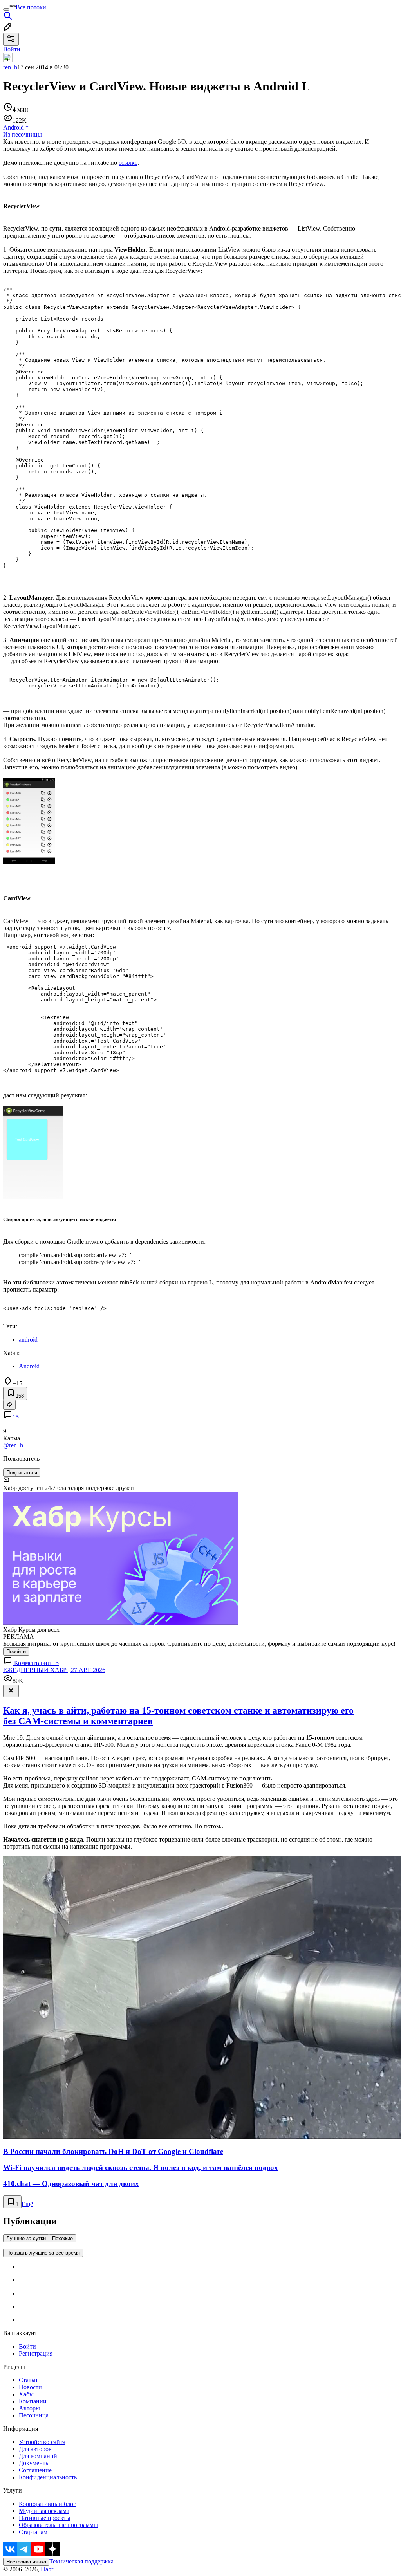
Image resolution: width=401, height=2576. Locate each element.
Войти (27, 2346)
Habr (46, 2569)
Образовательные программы (58, 2525)
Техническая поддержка (81, 2561)
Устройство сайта (42, 2442)
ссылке (128, 163)
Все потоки (31, 7)
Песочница (34, 2415)
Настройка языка (26, 2562)
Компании (33, 2401)
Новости (30, 2387)
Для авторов (35, 2449)
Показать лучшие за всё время (43, 2253)
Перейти (16, 1651)
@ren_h (13, 1445)
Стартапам (33, 2532)
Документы (34, 2463)
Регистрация (36, 2353)
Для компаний (38, 2456)
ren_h (10, 67)
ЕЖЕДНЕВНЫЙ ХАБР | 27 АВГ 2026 (54, 1670)
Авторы (29, 2408)
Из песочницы (23, 134)
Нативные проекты (45, 2518)
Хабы (26, 2394)
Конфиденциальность (48, 2477)
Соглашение (35, 2470)
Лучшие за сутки (26, 2238)
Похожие (62, 2238)
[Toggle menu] (6, 9)
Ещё (27, 2204)
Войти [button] (12, 49)
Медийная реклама (44, 2511)
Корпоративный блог (47, 2504)
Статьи (28, 2380)
